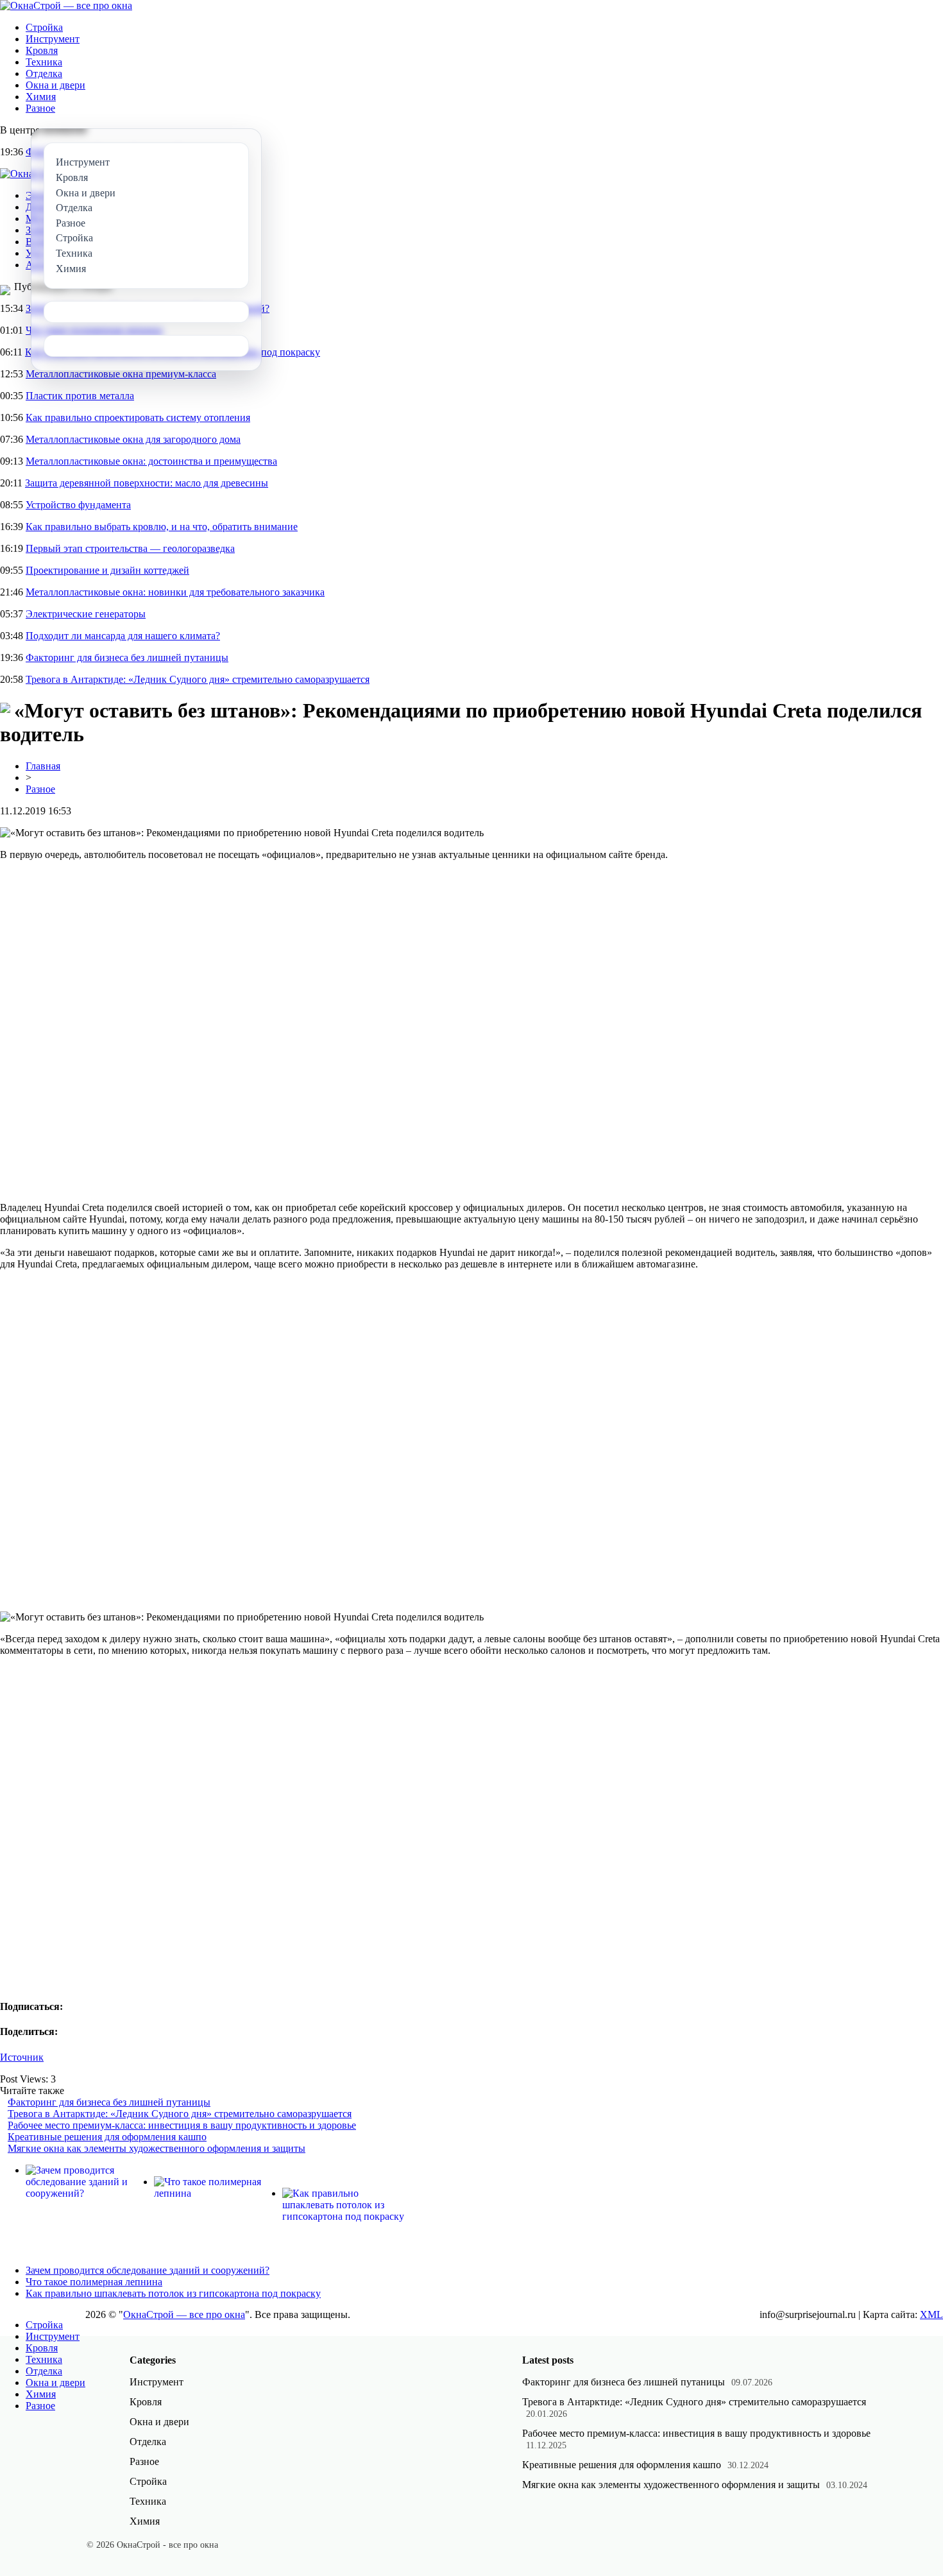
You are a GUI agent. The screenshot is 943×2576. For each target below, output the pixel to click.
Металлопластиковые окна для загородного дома (133, 439)
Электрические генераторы (86, 614)
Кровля (42, 50)
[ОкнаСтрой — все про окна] (66, 5)
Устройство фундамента (78, 505)
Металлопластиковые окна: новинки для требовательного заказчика (175, 592)
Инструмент (53, 39)
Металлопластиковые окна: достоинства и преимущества (151, 461)
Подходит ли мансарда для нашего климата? (123, 636)
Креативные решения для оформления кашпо (107, 2137)
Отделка (44, 73)
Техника (44, 62)
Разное (40, 108)
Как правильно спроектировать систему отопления (138, 417)
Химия (41, 97)
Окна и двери (55, 85)
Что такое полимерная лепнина (94, 2282)
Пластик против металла (80, 396)
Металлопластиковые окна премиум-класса (121, 374)
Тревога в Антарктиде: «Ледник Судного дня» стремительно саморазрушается (198, 679)
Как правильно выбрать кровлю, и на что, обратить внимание (162, 527)
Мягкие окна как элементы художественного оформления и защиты (157, 2148)
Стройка (44, 27)
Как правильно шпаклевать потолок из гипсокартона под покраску (173, 2293)
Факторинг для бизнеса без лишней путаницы (127, 657)
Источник (22, 2057)
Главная (43, 766)
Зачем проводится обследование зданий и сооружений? (148, 2270)
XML (931, 2314)
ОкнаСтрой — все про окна (184, 2314)
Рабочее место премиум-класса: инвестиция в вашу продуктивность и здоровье (182, 2125)
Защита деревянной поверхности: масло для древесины (147, 483)
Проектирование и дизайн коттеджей (107, 570)
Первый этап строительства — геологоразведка (130, 548)
